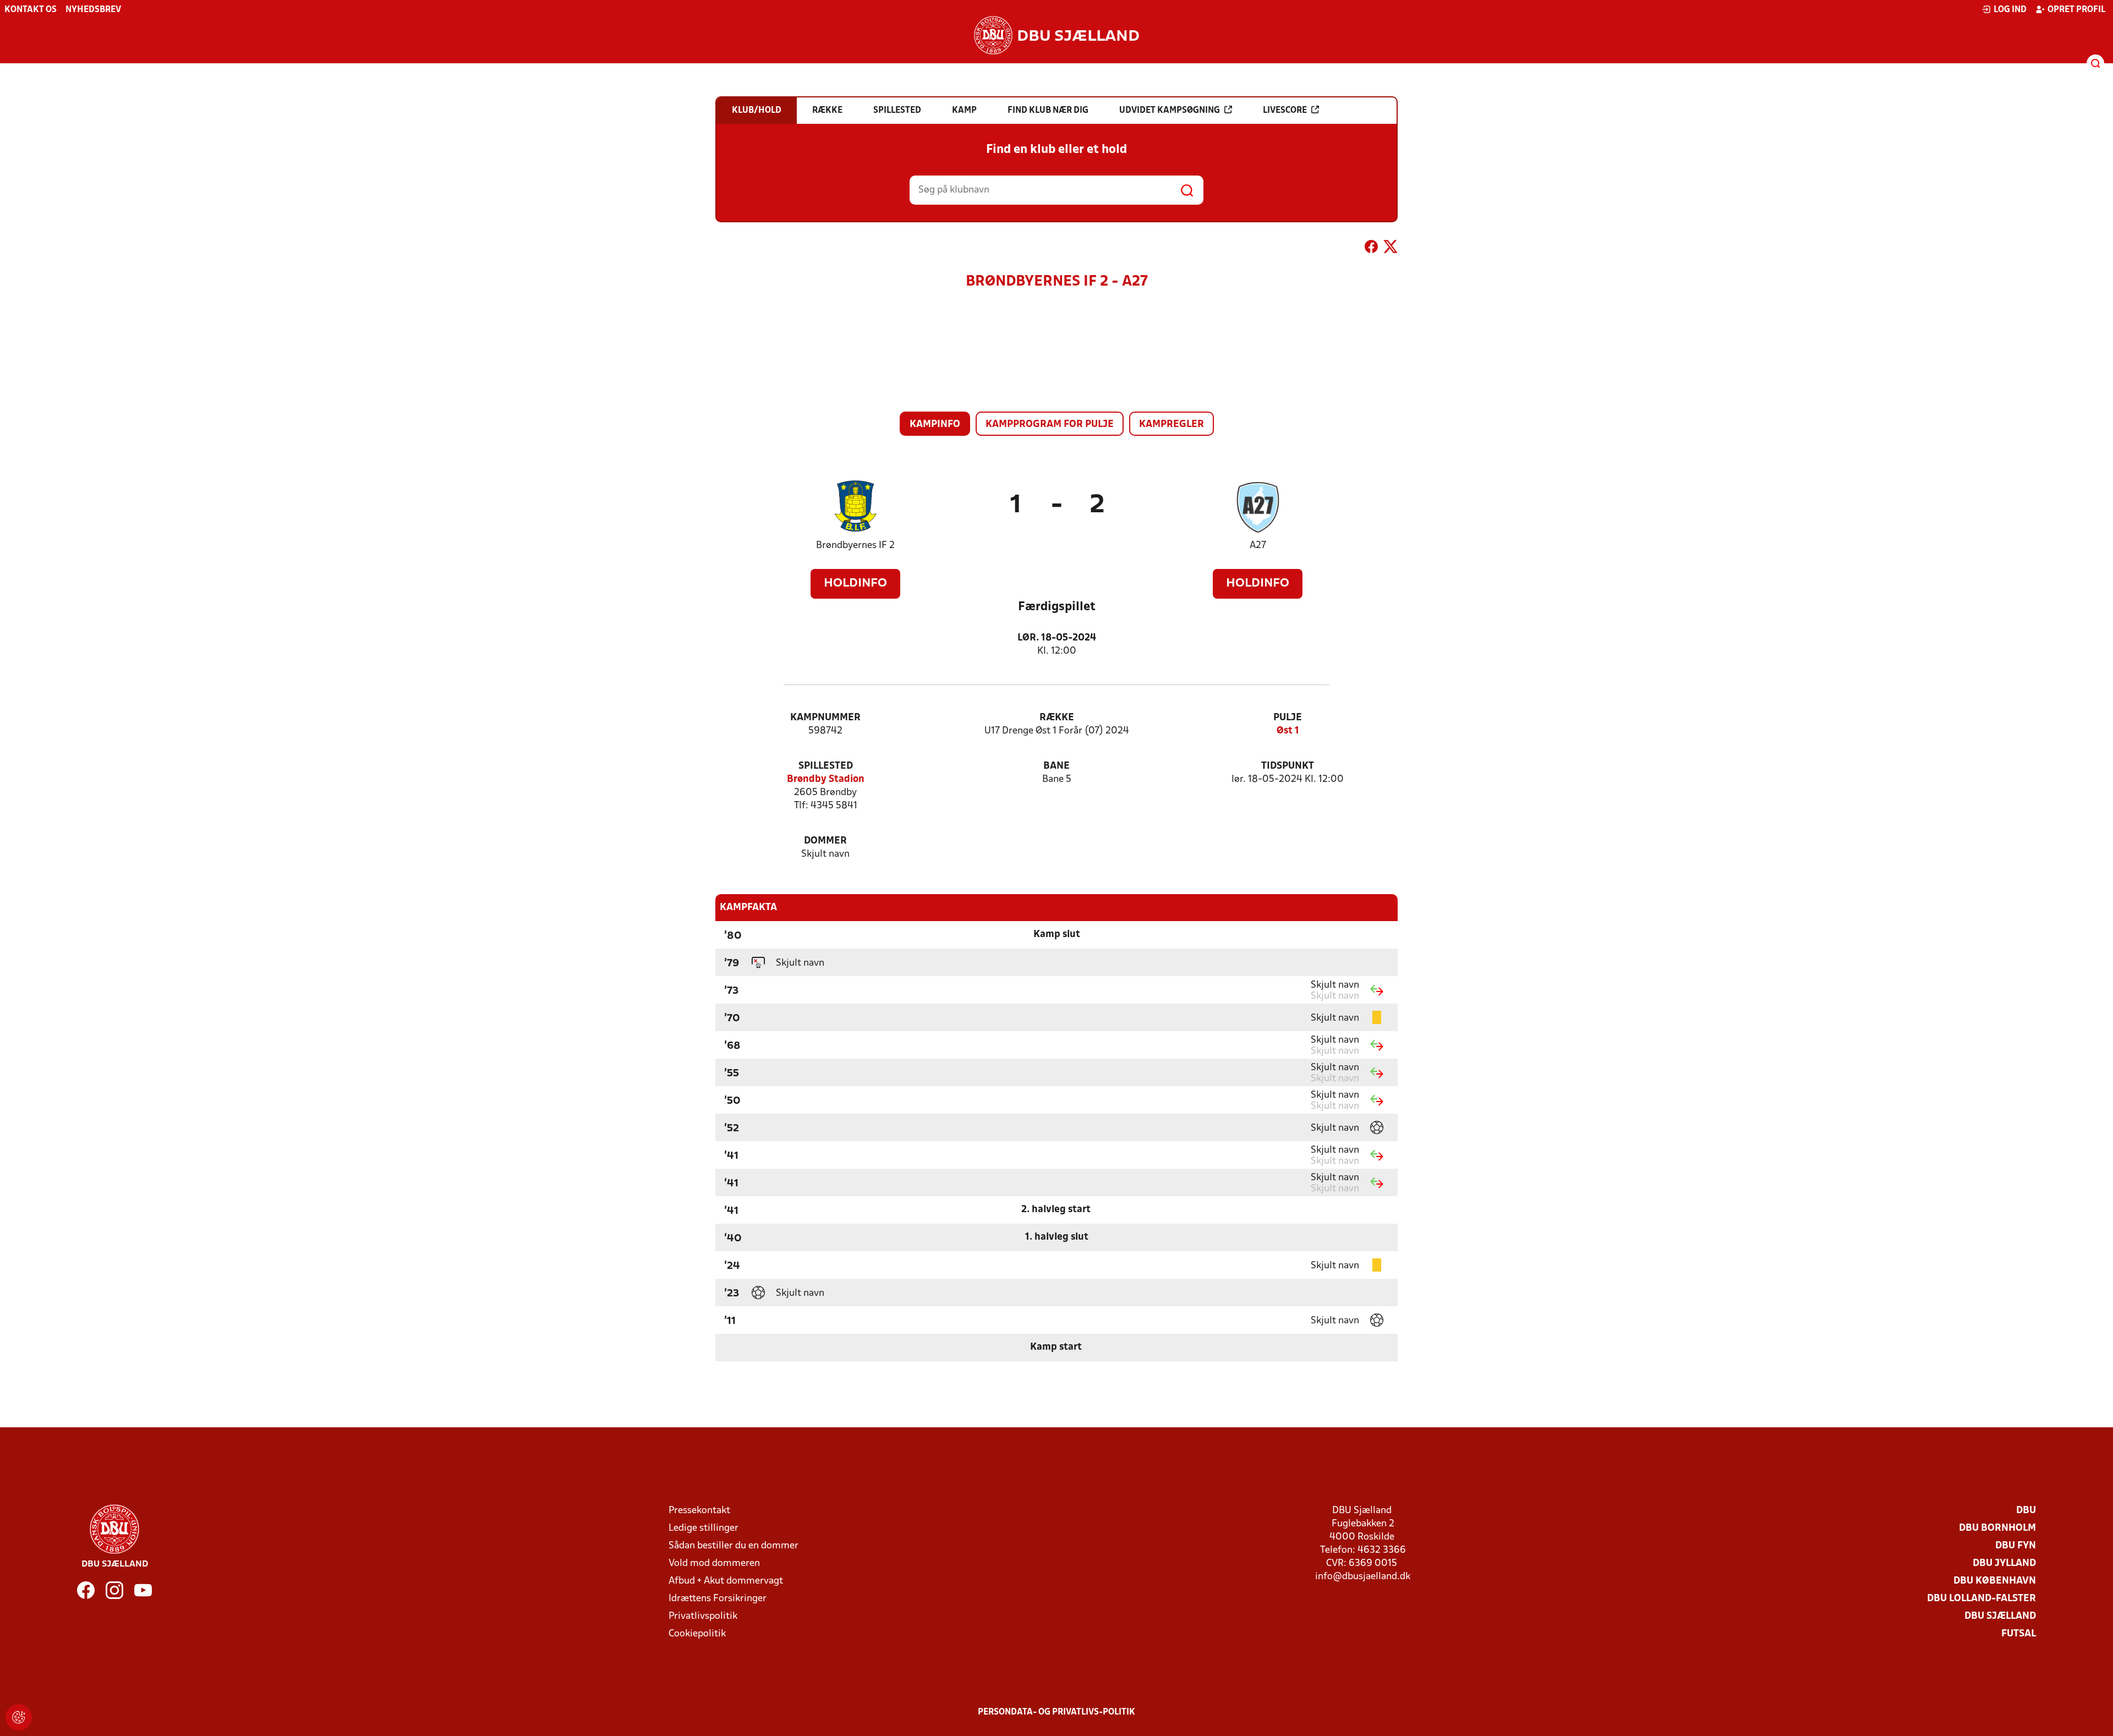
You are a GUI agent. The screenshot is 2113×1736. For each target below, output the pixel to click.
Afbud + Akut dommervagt (726, 1581)
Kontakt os (31, 10)
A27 (1258, 546)
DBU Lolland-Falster (1981, 1599)
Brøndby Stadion (826, 779)
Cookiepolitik (697, 1634)
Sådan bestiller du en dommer (733, 1546)
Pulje (1288, 718)
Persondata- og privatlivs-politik (1056, 1712)
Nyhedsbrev (93, 10)
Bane (1056, 766)
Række (1057, 718)
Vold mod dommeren (714, 1564)
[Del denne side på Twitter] (1391, 249)
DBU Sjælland (2000, 1616)
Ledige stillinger (704, 1528)
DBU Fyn (2016, 1546)
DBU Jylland (2004, 1564)
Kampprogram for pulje (1050, 425)
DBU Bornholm (1997, 1528)
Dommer (825, 841)
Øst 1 (1288, 731)
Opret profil (2076, 10)
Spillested (826, 766)
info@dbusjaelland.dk (1363, 1577)
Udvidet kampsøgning (1170, 111)
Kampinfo (935, 425)
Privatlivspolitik (703, 1616)
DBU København (1995, 1581)
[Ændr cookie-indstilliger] (19, 1717)
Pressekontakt (699, 1511)
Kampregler (1172, 425)
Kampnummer (825, 718)
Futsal (2019, 1634)
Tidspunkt (1288, 766)
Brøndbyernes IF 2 (855, 546)
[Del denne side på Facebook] (1371, 249)
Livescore (1285, 111)
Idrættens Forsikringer (718, 1599)
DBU (2026, 1511)
